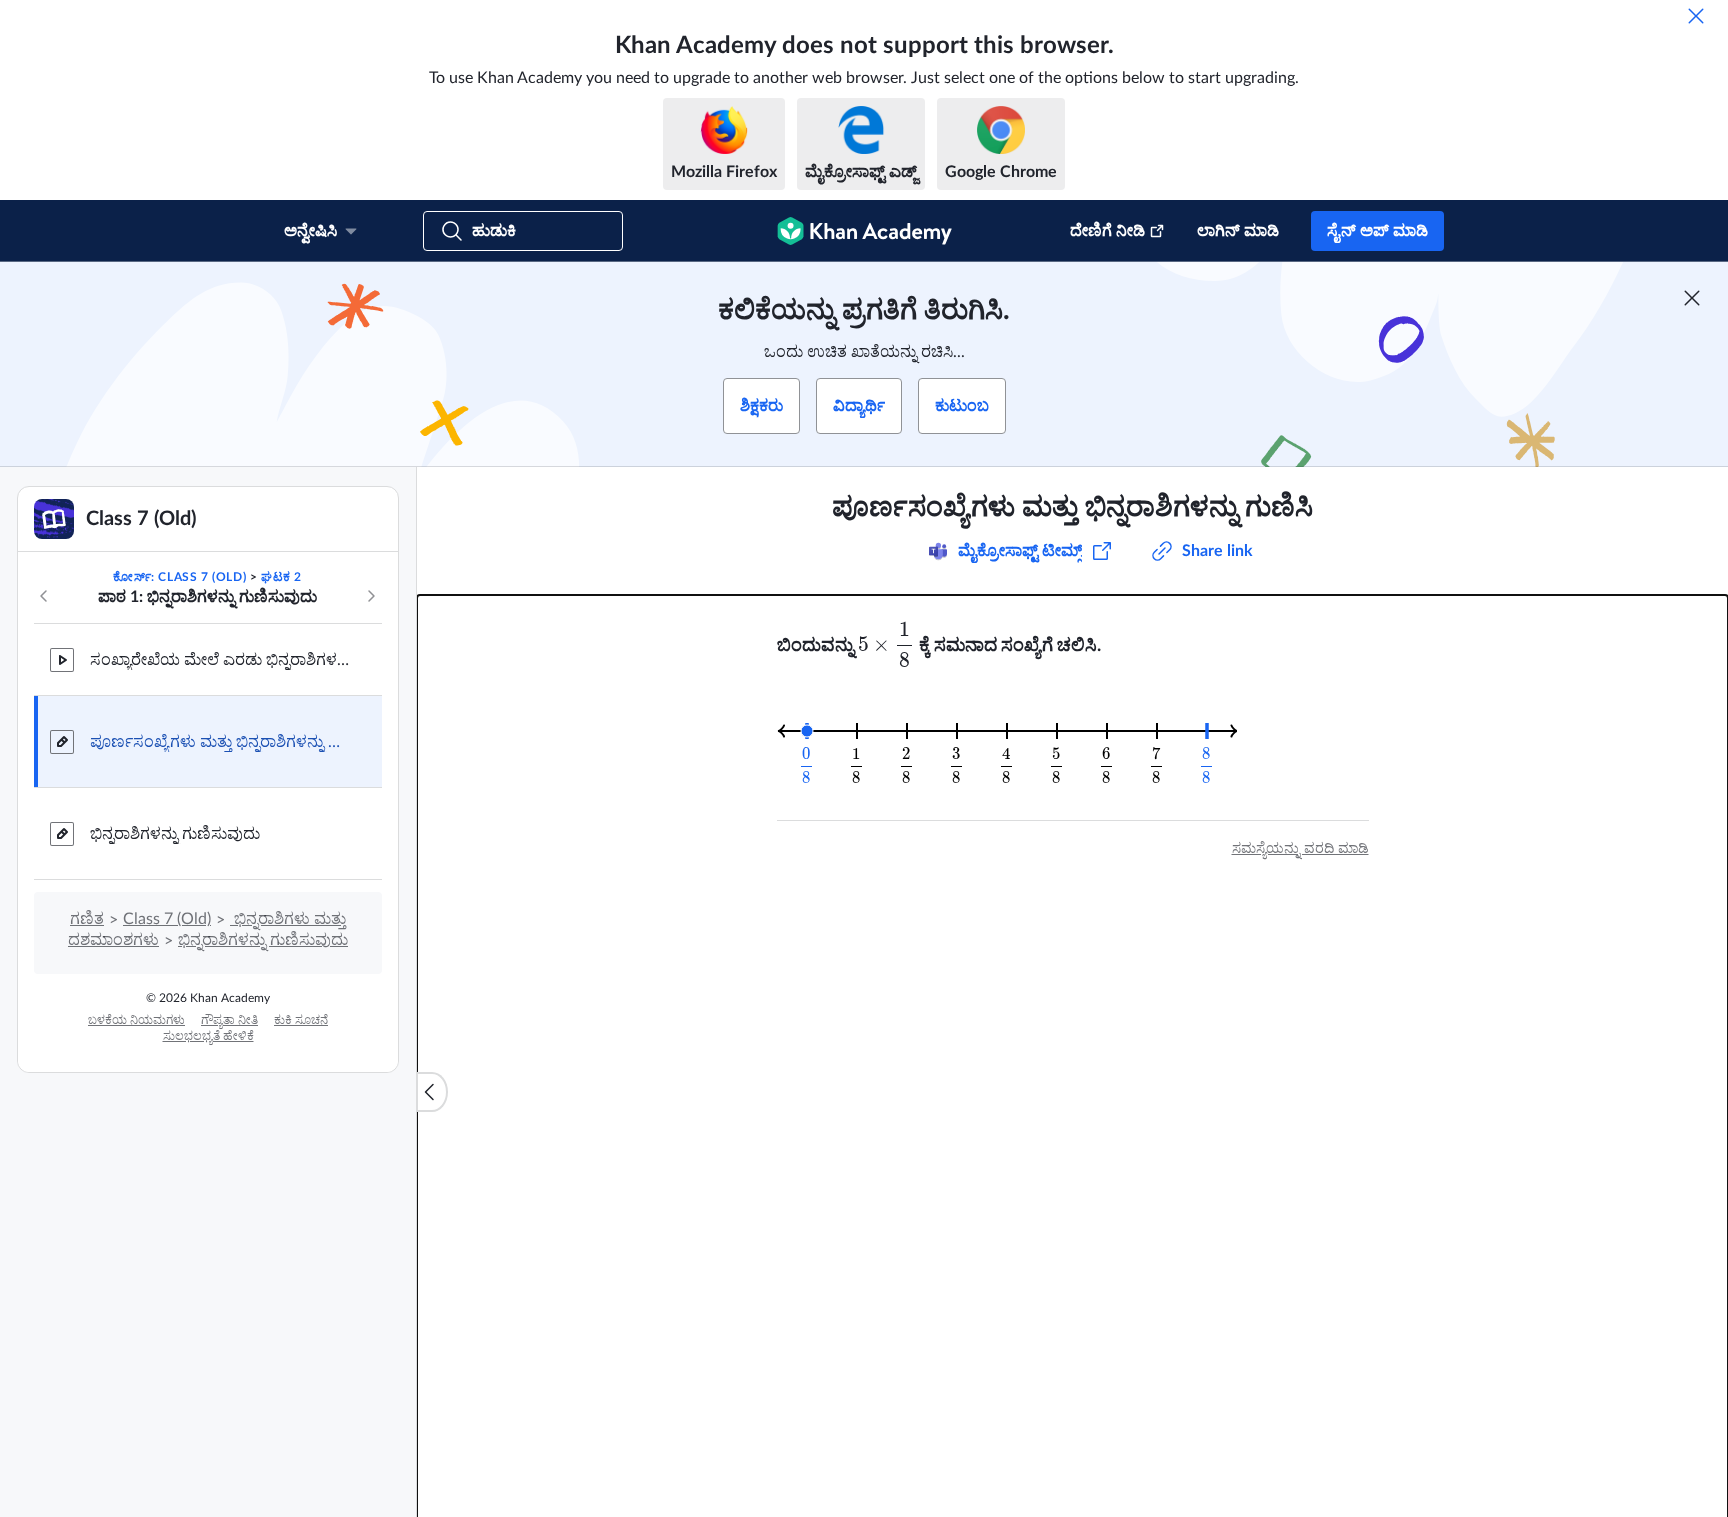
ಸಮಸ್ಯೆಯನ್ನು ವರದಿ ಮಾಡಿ (1300, 849)
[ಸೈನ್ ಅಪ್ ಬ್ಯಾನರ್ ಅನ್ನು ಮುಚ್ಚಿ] (1692, 298)
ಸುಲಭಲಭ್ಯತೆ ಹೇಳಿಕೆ (208, 1036)
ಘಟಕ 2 (281, 577)
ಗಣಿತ (87, 919)
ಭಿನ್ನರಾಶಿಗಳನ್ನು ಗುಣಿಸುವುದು (175, 834)
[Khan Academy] (864, 231)
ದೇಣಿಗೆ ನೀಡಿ (1107, 231)
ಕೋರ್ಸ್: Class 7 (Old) (179, 577)
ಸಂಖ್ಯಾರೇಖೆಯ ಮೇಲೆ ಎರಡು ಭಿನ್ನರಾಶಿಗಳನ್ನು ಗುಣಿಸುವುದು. (220, 660)
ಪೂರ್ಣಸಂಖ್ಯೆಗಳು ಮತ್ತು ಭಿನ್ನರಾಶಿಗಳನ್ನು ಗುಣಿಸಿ (220, 742)
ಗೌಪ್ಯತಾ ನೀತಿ (229, 1020)
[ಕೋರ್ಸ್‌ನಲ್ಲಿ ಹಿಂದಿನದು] (44, 596)
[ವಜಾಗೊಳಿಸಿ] (1696, 16)
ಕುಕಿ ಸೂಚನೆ (301, 1020)
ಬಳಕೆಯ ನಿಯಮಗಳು (136, 1020)
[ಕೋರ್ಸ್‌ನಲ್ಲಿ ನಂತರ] (371, 596)
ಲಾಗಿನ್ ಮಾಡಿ (1238, 231)
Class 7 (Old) (167, 919)
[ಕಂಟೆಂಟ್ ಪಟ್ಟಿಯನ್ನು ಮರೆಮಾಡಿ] (432, 1092)
